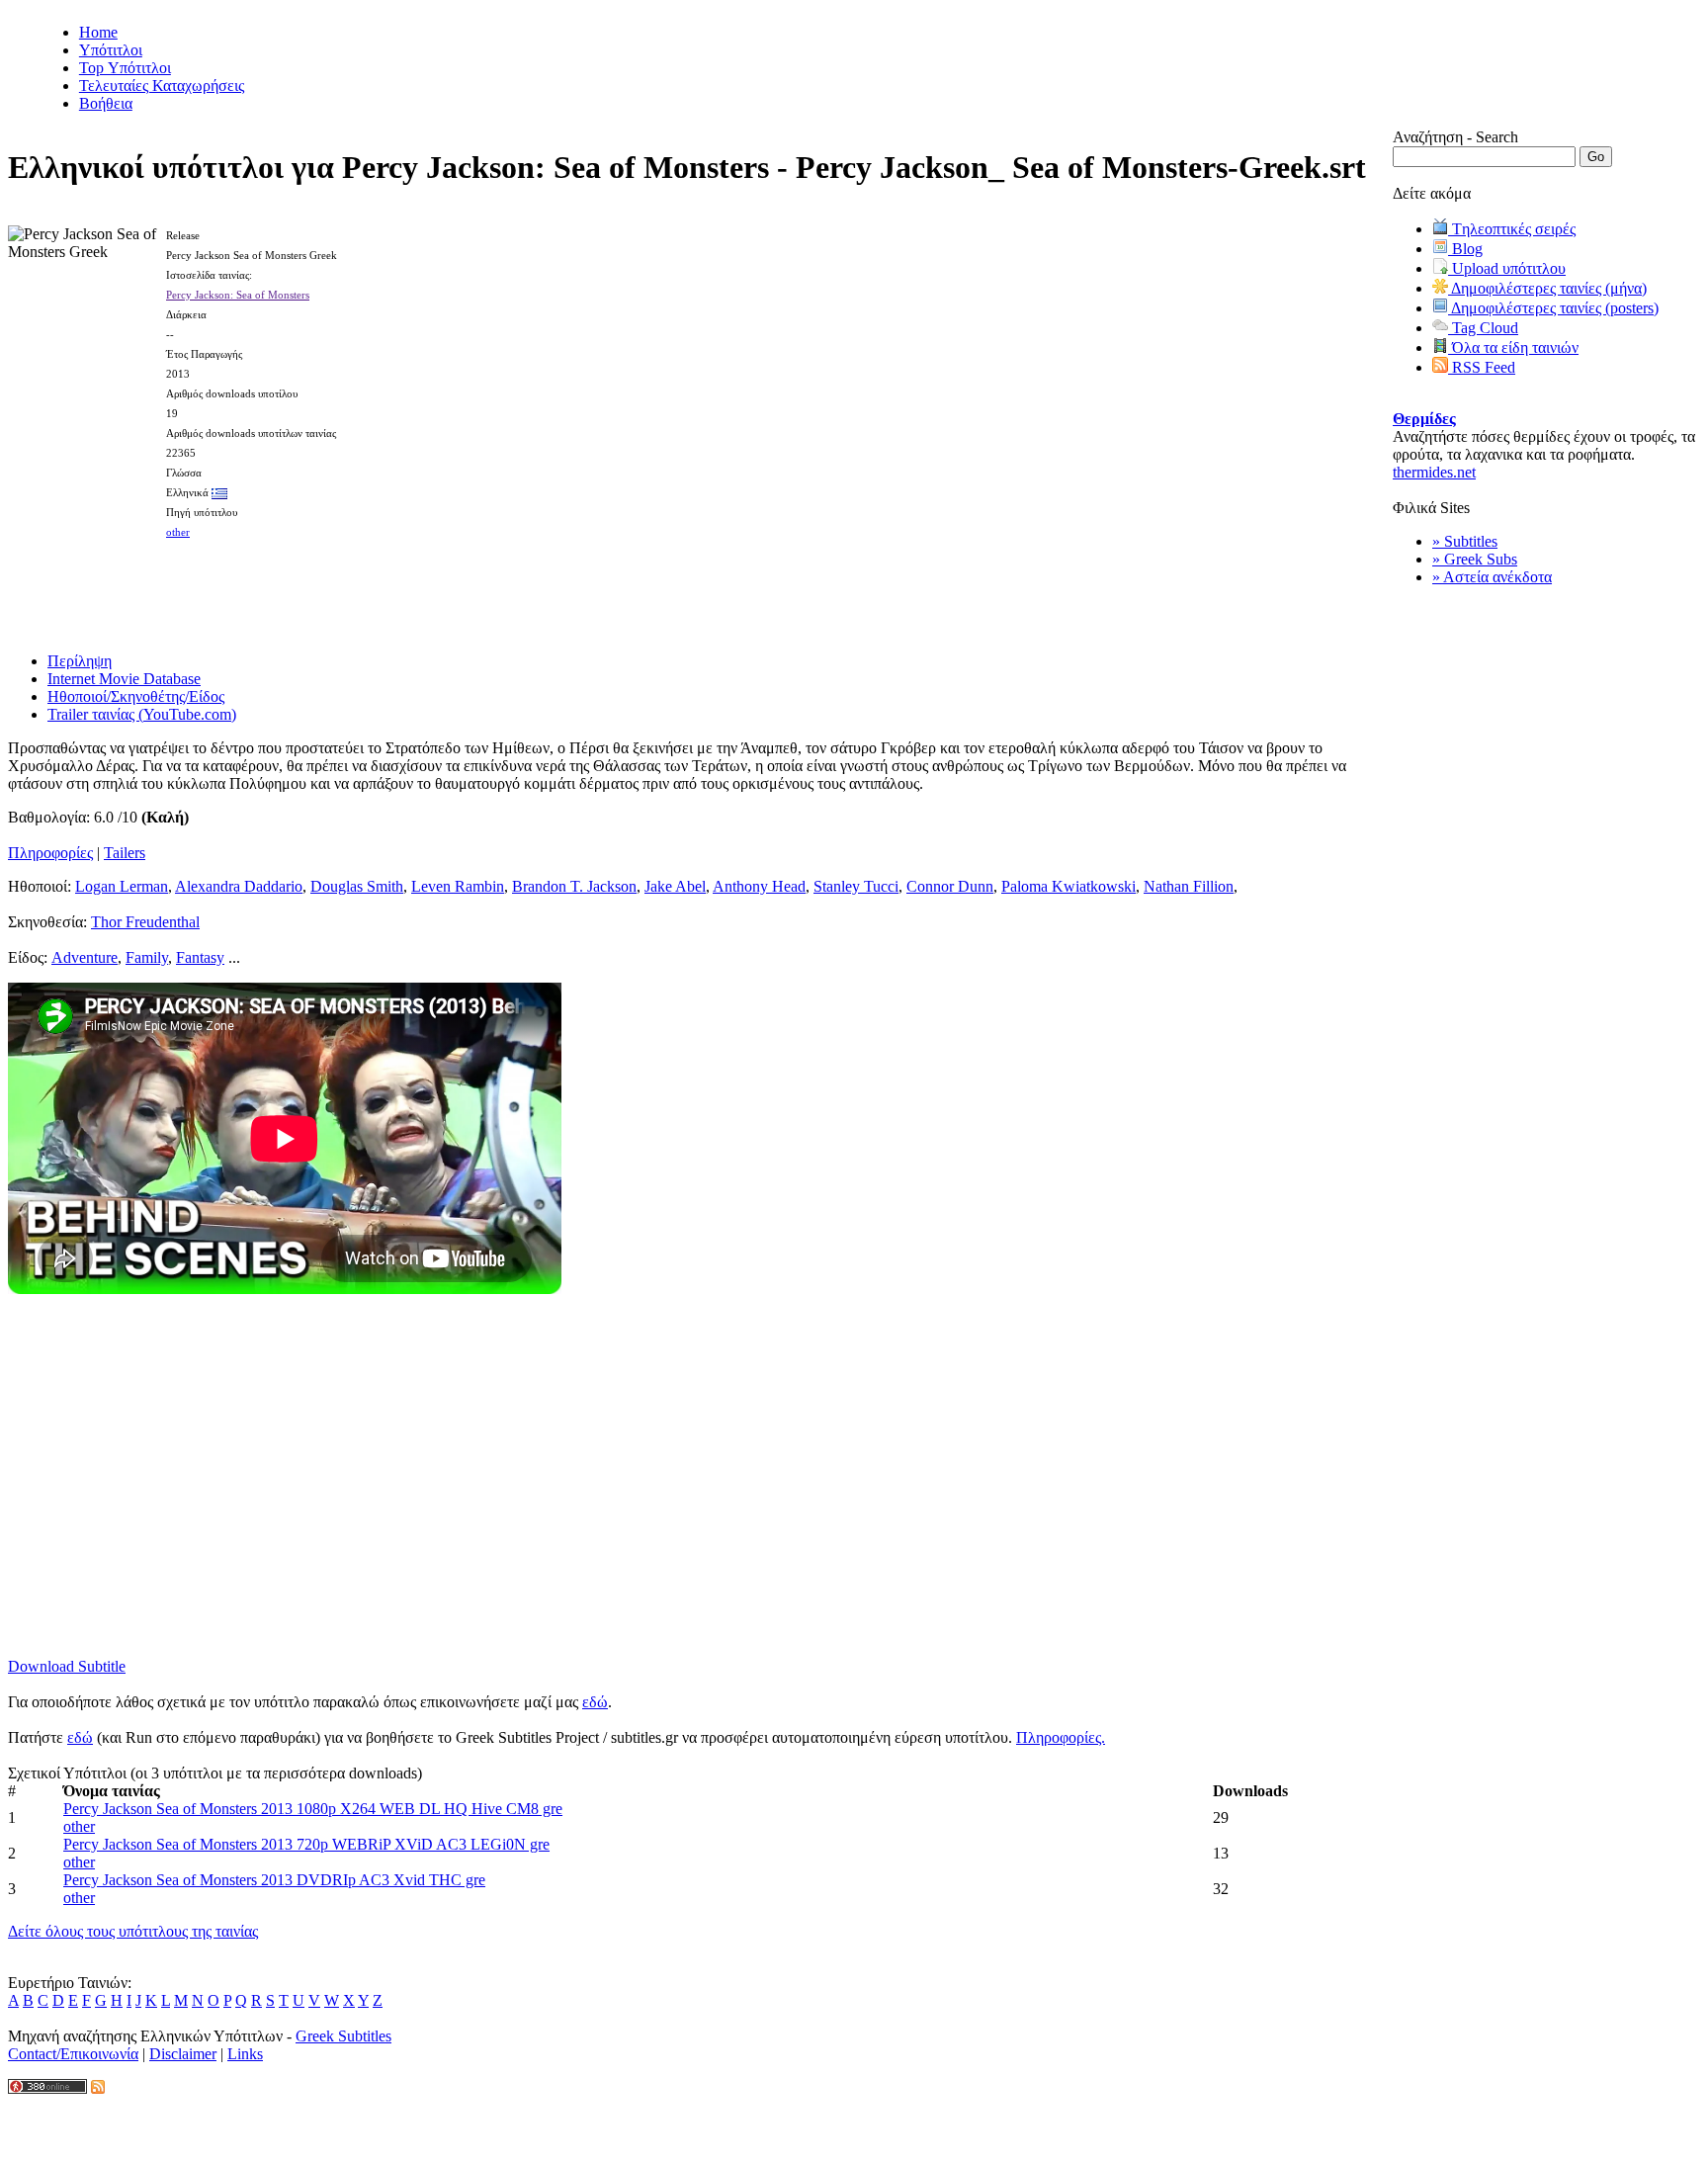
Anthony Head (759, 886)
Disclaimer (183, 2054)
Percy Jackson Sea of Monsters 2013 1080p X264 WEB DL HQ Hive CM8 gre (313, 1809)
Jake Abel (675, 886)
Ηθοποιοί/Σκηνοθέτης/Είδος (136, 696)
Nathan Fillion (1189, 886)
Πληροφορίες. (1061, 1737)
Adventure (85, 957)
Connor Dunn (950, 886)
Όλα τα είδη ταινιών (1513, 347)
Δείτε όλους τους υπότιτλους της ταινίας (133, 1931)
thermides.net (1434, 472)
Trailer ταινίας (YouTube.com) (142, 714)
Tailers (125, 853)
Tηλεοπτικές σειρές (1512, 229)
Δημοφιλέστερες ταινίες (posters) (1553, 308)
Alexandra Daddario (239, 886)
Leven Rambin (458, 886)
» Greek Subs (1475, 559)
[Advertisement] (701, 589)
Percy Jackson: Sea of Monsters (238, 295)
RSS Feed (1482, 367)
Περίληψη (80, 661)
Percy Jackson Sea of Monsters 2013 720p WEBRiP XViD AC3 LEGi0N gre (306, 1844)
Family (147, 957)
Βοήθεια (106, 103)
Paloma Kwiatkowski (1068, 886)
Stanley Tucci (856, 886)
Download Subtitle (67, 1666)
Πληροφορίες (50, 853)
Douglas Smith (357, 886)
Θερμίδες (1424, 419)
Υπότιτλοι (111, 50)
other (178, 532)
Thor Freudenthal (145, 922)
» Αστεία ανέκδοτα (1492, 577)
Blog (1465, 249)
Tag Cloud (1483, 328)
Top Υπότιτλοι (125, 68)
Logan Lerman (122, 886)
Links (245, 2054)
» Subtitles (1465, 541)
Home (98, 32)
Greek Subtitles (343, 2036)
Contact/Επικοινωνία (73, 2054)
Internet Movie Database (124, 679)
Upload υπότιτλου (1507, 268)
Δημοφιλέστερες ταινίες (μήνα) (1547, 288)
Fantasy (200, 957)
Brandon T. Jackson (574, 886)
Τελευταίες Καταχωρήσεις (162, 86)
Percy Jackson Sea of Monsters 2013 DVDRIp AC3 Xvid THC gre (274, 1880)
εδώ (595, 1702)
